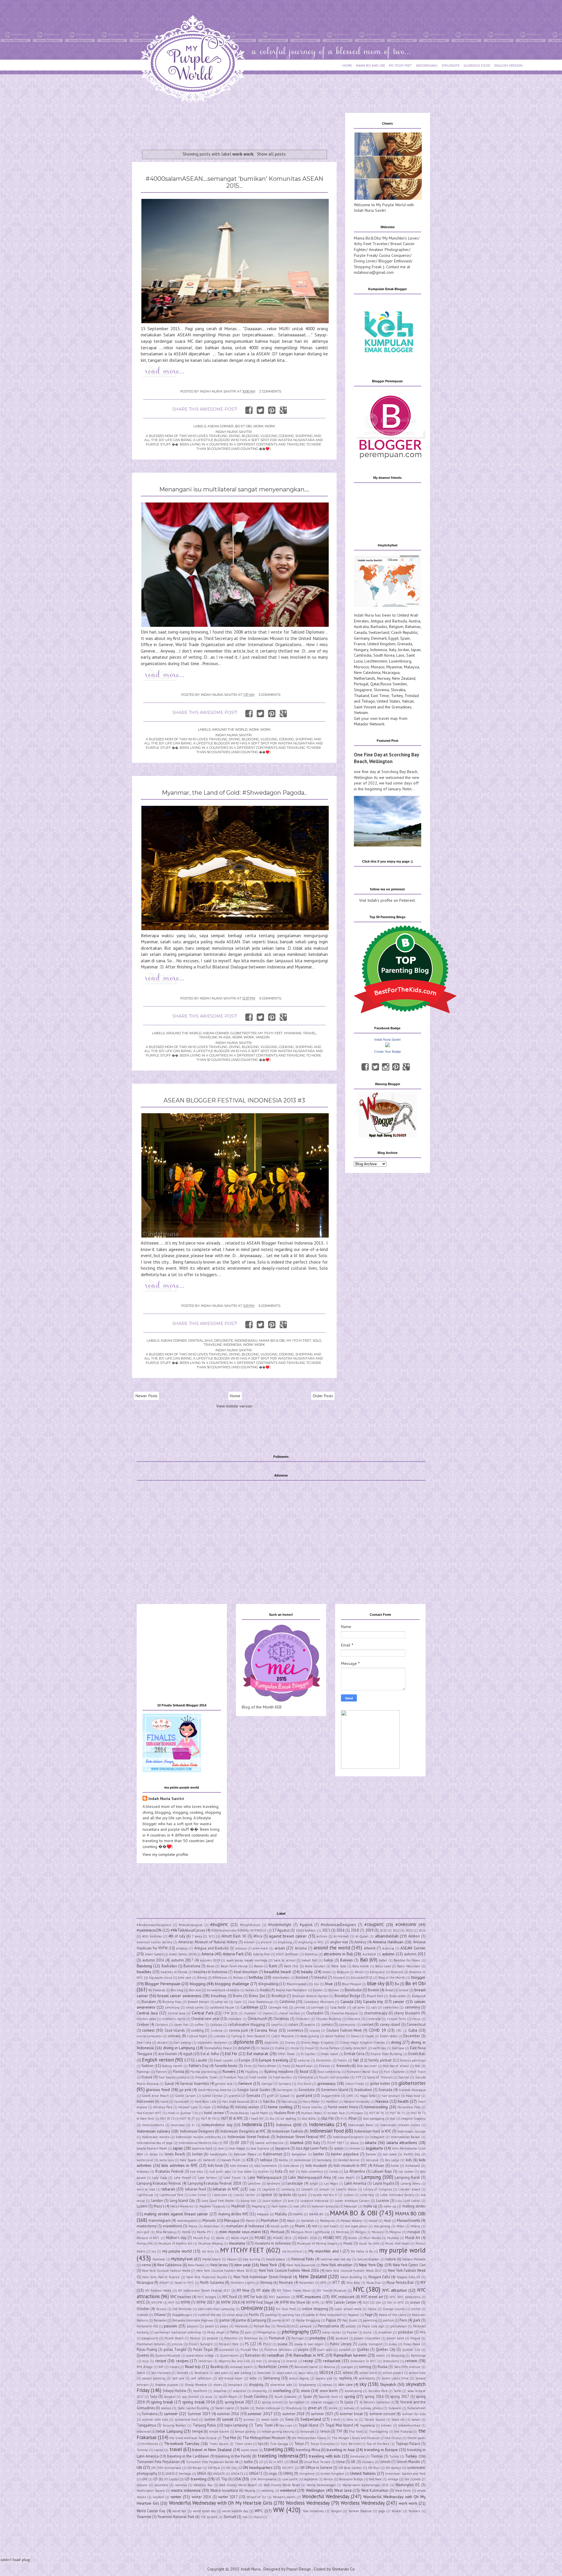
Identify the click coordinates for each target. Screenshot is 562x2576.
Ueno (341, 2462)
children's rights (173, 2019)
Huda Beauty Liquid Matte (249, 2113)
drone (295, 2048)
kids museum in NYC (350, 2165)
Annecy (360, 1942)
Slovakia (398, 690)
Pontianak (277, 2338)
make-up (390, 2206)
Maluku (281, 2214)
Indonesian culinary (154, 2131)
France (360, 644)
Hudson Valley (311, 2113)
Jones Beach (175, 2154)
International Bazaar (405, 2137)
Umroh (385, 2462)
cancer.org (172, 2007)
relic (259, 2361)
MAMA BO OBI (410, 2214)
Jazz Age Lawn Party (312, 2148)
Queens (143, 2355)
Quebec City (386, 2349)
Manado (209, 2220)
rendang (274, 2361)
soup (209, 2397)
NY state (263, 2290)
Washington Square (151, 2491)
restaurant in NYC (363, 2361)
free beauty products (174, 2077)
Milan (401, 2226)
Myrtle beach (212, 2259)
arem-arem (261, 1948)
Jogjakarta (374, 2148)
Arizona (301, 1948)
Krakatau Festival (169, 2171)
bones (250, 1990)
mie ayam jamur (356, 2226)
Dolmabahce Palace (218, 2048)
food (304, 2071)
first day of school (396, 2066)
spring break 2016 (199, 2402)
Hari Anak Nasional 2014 (240, 2102)
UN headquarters (258, 2467)
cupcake (219, 2036)
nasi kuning (251, 2259)
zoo (245, 2517)
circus (416, 2019)
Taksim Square (375, 2420)
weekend (288, 2490)
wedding (268, 2491)
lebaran (168, 2189)
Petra (234, 2332)
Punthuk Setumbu (278, 2350)
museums (237, 2243)
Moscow (395, 2232)
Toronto (142, 2450)
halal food (413, 2096)
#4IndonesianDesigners (154, 1925)
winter (176, 2497)
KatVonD (209, 2160)
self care (178, 2378)
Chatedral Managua (344, 2013)
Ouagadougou (182, 2315)
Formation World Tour (362, 2072)
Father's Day (199, 2066)
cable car (222, 2002)
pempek (306, 2326)
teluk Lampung (169, 2431)
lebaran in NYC (226, 2189)
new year (243, 2265)
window (158, 2497)
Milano (415, 2226)
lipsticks (285, 2195)
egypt (188, 2054)
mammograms (187, 2221)
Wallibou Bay (203, 2485)
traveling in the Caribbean (188, 2456)
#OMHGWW (406, 1925)
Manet (250, 2221)
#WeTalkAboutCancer (188, 1930)
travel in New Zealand (212, 2450)
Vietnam (361, 713)
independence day (217, 2125)
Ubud (294, 2462)
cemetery (412, 2007)
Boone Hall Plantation (291, 1990)
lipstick (267, 2195)
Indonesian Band (361, 2125)
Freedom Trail (233, 2077)
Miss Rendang (166, 2232)
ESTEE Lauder (196, 2060)
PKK (423, 2332)
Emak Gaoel (330, 2054)
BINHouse (220, 1978)
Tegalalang (367, 2425)
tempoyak (307, 2432)
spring (350, 2396)
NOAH (164, 2283)
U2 (261, 2462)
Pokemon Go (253, 2338)
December (412, 2036)
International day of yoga (155, 2143)
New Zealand (404, 678)
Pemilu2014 (285, 2326)
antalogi (182, 1948)
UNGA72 (256, 2473)
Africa (258, 1936)
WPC (259, 2511)
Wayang (250, 2491)
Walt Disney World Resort (238, 2485)
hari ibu (269, 2101)
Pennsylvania (328, 2326)
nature (391, 2259)
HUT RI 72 (167, 2119)
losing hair (248, 2201)
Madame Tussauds (212, 2206)
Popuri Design (299, 2569)
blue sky (376, 1983)
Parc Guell (349, 2320)
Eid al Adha (210, 2054)
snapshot (239, 2391)
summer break (351, 2414)
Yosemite (144, 2517)
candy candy (195, 2007)
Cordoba (216, 2030)
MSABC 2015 (282, 2238)
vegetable (311, 2479)
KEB (250, 2160)
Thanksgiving (378, 2432)
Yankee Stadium (360, 2511)
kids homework (265, 2166)
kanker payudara (345, 2154)
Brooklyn (279, 1996)
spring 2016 (374, 2396)
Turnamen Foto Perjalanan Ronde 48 (212, 2462)
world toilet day (204, 2511)
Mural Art (413, 2238)
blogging (198, 1984)
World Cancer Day (151, 2511)
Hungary (361, 650)
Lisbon (349, 2195)
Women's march (284, 2497)
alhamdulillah (387, 1936)
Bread (389, 1990)
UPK (145, 2479)
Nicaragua (391, 672)
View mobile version (234, 1406)
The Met (229, 2438)
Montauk (277, 2232)
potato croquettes (367, 2338)
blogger (418, 1977)
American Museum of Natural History (208, 1942)
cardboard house (222, 2007)
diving (396, 2042)
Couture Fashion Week (344, 2030)
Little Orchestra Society (397, 2195)
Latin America (355, 2183)
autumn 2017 (182, 1960)
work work (264, 426)
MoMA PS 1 (205, 2232)
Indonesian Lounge (411, 2131)
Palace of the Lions (392, 2315)
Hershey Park (163, 2107)
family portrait (380, 2060)
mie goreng (382, 2226)
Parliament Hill (147, 2326)
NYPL (316, 2303)
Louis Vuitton (272, 2201)
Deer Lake (144, 2042)
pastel (209, 2326)
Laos (400, 655)
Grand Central (212, 2096)
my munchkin (292, 2251)
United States (388, 701)
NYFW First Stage (260, 2302)
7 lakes (197, 1936)
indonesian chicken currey (400, 2125)
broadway (219, 1996)
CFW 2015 (230, 2013)
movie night (240, 2238)
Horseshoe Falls (409, 2107)
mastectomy (147, 2226)
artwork (370, 1948)
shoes (218, 2385)
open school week (348, 2309)
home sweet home (343, 2107)
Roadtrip (217, 2367)
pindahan (385, 2332)
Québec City (411, 2350)
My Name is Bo (362, 2251)
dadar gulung (310, 2036)
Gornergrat (285, 2090)
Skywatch (388, 2384)
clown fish (181, 2025)
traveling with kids (325, 2456)
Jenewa (355, 2148)
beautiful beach (278, 1972)
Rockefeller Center (273, 2367)
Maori (291, 2221)
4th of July (177, 1936)
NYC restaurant (343, 2297)
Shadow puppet (167, 2385)
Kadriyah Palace (245, 2154)
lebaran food (196, 2189)
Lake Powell (183, 2178)
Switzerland (379, 632)
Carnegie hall (278, 2007)
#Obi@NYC (374, 1925)
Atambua (311, 1954)
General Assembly (195, 2083)
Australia (361, 627)
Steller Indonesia (268, 2408)
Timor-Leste (243, 2444)
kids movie (291, 2166)
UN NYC (288, 2468)
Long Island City (183, 2200)
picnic (368, 2332)
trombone (358, 2456)
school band (368, 2373)
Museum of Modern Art (175, 2243)
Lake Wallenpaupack (264, 2177)
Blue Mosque (352, 1984)
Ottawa (160, 2315)
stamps (166, 2408)
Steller (245, 2408)
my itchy (208, 2251)
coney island (390, 2024)
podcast (213, 2338)
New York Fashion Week (407, 2270)
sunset (228, 2419)
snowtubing (353, 2391)
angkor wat (339, 1942)
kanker (319, 2154)
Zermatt (230, 2517)
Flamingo (143, 2072)
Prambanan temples (151, 2344)
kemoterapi (303, 2160)
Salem (141, 2373)
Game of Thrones (380, 2077)
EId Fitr (231, 2054)
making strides (414, 2206)
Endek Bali (417, 2054)
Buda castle (397, 1996)
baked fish (309, 1960)
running (365, 2367)
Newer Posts (147, 1396)
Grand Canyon (185, 2096)
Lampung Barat (407, 2177)
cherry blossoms (407, 2013)
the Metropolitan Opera (309, 2438)
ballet (383, 1960)
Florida (179, 2071)
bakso (328, 1960)
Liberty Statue (346, 2189)
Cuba (413, 2030)
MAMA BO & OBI (272, 1341)
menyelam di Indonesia (245, 2226)
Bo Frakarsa (157, 1990)
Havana (382, 2101)
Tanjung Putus (204, 2425)
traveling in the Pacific (233, 2456)
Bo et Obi (243, 426)
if (341, 2119)
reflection (205, 2361)
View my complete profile (165, 1854)
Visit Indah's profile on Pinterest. (387, 900)
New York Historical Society (207, 2277)
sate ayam (221, 2373)
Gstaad (285, 2096)
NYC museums (309, 2297)
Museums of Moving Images (317, 2243)
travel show (249, 2450)
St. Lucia (346, 2402)
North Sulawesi (212, 2282)
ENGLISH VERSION (508, 65)
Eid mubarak (257, 2054)
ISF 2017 (242, 2143)
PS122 (267, 2344)
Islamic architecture (269, 2143)
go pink (185, 2090)
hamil (164, 2102)
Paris (403, 2320)
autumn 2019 (210, 1960)
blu (317, 1984)
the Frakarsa (403, 2432)
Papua (331, 2320)
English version (158, 2060)
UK (353, 2462)
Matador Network (369, 724)
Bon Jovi (195, 1990)
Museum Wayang (211, 2243)
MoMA (186, 2232)
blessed (302, 1977)
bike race (185, 1978)
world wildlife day (235, 2511)
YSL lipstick (209, 2517)
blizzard (339, 1978)
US (156, 2479)
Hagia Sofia (368, 2096)
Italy (392, 650)
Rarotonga (418, 2355)
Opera (372, 2309)
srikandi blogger (322, 2402)
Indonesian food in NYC (373, 2131)
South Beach (228, 2397)
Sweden (400, 684)
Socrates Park (378, 2391)
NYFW (185, 2302)
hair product (391, 2096)
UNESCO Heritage (178, 2474)
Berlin (359, 1972)
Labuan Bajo (382, 2171)
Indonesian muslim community (199, 2137)
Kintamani (413, 2166)
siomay (327, 2385)
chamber (250, 2013)
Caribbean (250, 2007)
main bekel (279, 2206)
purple (303, 2349)
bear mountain (246, 1972)
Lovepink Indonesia (315, 2201)
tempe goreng (245, 2432)
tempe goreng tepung (278, 2432)
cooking (197, 2030)
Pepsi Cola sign (373, 2326)
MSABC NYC (332, 2238)
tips (261, 2443)
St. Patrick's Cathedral (375, 2402)
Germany (362, 638)
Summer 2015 (199, 2414)
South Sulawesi (286, 2397)
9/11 (212, 1936)
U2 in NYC (276, 2462)
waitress (181, 2485)
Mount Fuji (201, 2238)
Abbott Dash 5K (234, 1936)
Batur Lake (383, 1966)
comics (327, 2024)
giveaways (327, 2083)
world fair (179, 2511)
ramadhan (275, 2355)
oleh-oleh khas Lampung (216, 2309)
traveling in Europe (381, 2450)
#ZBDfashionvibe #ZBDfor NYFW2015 (239, 1930)
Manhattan (270, 2220)
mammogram (160, 2220)
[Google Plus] (406, 1067)
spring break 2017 (239, 2402)
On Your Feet (286, 2309)
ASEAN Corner (221, 426)
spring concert (272, 2402)
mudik (353, 2238)
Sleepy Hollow (175, 2391)
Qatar (375, 684)
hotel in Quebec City (183, 2113)
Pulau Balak (412, 2344)
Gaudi (169, 2083)
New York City (371, 2265)
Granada (385, 2090)
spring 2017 (400, 2396)
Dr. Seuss (263, 2048)
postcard (342, 2338)
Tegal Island (308, 2425)
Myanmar (293, 1033)
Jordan (403, 650)
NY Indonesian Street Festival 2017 (204, 2291)
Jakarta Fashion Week (152, 2148)
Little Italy (367, 2195)
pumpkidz (227, 2350)
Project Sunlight (201, 2344)
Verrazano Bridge (351, 2479)
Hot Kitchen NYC (149, 2113)
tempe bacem (219, 2432)
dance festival (335, 2036)
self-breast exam (230, 2378)
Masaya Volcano (352, 2221)
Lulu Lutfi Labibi (408, 2201)
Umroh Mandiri (408, 2462)
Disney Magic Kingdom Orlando (362, 2042)
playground (150, 2338)
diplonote (224, 1341)
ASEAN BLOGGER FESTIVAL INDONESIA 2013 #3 (234, 1100)
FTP (358, 2077)
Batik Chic (291, 1966)
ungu (273, 2473)
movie (220, 2238)
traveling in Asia (215, 1037)
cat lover (359, 2007)
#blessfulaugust (191, 1925)
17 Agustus (281, 1930)
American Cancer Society (155, 1942)
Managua (232, 2220)
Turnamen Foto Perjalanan (158, 2462)
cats (374, 2007)
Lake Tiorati (232, 2178)
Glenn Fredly (355, 2084)
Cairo (238, 2002)
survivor (249, 2420)
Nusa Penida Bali (400, 2282)
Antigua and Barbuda (389, 621)
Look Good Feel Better (218, 2201)
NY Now (243, 2290)
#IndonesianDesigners (338, 1925)
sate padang (243, 2373)
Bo (397, 1984)
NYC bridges (207, 2297)
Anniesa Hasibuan (388, 1942)
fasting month (172, 2066)
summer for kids (414, 2414)
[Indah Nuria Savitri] (388, 1046)
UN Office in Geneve (316, 2467)
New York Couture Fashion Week (166, 2271)
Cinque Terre (396, 2019)
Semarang (271, 2378)
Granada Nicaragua (412, 2090)
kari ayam (390, 2154)
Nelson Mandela (414, 2259)
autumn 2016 (153, 1960)
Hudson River (285, 2113)
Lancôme (254, 2183)
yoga (382, 2511)
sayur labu (306, 2373)
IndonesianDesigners (348, 2137)
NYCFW (157, 2303)
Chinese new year (205, 2019)
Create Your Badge (388, 1052)
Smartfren (200, 2391)
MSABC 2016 (307, 2238)
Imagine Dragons (413, 2119)
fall (356, 2060)
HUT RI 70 (377, 2113)
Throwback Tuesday (182, 2443)
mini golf (143, 2232)
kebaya (266, 2160)
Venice (328, 2479)
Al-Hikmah (341, 1936)
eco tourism (168, 2054)
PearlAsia (241, 2326)
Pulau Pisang (147, 2349)
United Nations (363, 2473)
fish (418, 2066)
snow (305, 2391)
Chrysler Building (328, 2019)
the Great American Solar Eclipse (193, 2438)
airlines (322, 1936)
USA (237, 2479)
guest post (304, 2095)
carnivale (317, 2007)
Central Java (201, 1341)
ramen (380, 2355)
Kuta (279, 2171)
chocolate (235, 2019)
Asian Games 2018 (182, 1954)
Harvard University (357, 2102)
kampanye (299, 2154)
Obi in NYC (395, 2303)
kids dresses (239, 2166)
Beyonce (397, 1972)
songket (170, 2397)
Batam (258, 1966)
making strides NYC (233, 2214)
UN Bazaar (195, 2468)
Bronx (238, 1996)
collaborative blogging (246, 2024)
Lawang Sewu (410, 2183)
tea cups (286, 2425)
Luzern (142, 2206)
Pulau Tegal (203, 2349)
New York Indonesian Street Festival (263, 2277)
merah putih (280, 2226)
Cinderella (373, 2019)
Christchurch (257, 2019)
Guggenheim (331, 2096)
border (318, 1990)
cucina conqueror (149, 2036)
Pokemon (231, 2338)
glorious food (158, 2090)
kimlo (395, 2166)
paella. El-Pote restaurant (324, 2315)
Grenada (405, 644)
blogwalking (268, 1984)
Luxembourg (400, 661)
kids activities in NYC (180, 2165)
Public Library (341, 2344)
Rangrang (398, 2355)
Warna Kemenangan (321, 2485)
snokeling (259, 2391)
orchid (416, 2309)
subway (349, 2408)
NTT (336, 2282)
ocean (415, 2302)
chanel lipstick (289, 2013)
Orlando (142, 2315)
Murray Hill (145, 2243)
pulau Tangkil (175, 2349)
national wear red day (336, 2259)
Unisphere (307, 2474)
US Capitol (171, 2479)
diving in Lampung (179, 2048)
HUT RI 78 (208, 2119)
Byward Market (198, 2002)
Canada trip (373, 2002)
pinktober (406, 2332)
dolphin (244, 2048)
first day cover (367, 2066)
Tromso (377, 2456)
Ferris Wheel (267, 2066)
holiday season (247, 2107)
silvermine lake (281, 2385)
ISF (226, 2143)
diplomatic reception (213, 2042)
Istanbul (297, 2143)
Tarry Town (264, 2425)
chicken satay (146, 2019)
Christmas (281, 2019)
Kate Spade (188, 2160)
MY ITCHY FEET (400, 65)
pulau (393, 2344)
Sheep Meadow (196, 2385)
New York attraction (337, 2265)
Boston (373, 1990)
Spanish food (328, 2397)
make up (370, 2206)
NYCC (141, 2302)
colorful (277, 2025)
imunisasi (178, 2125)
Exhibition (324, 2060)
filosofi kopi (304, 2066)
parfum (388, 2320)
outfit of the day (209, 2315)
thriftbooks (150, 2444)
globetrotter (244, 1033)
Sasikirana (201, 2373)
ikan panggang (374, 2119)
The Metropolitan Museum (264, 2438)
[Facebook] (365, 1067)
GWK (350, 2096)
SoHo (397, 2391)
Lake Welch (346, 2178)
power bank (395, 2338)
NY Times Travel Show (294, 2291)
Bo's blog (177, 1990)
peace (224, 2326)
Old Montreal (182, 2309)
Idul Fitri (328, 2118)
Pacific (254, 2315)
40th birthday (152, 1936)
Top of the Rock (378, 2444)
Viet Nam (375, 2479)
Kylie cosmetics (312, 2171)
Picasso (352, 2332)
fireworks (343, 2066)
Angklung (285, 1942)
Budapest (419, 1996)
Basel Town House (234, 1966)
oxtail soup (235, 2315)
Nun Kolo (353, 2283)
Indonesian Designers (197, 2131)
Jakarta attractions (402, 2143)
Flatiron (161, 2072)
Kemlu (283, 2160)
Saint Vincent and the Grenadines (383, 707)
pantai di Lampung (251, 2320)
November (307, 2283)
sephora (345, 2378)
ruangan (347, 2367)
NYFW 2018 (231, 2302)
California (287, 2002)
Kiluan (379, 2165)
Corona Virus (266, 2030)
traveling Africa (308, 2450)
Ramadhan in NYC (309, 2355)
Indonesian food (327, 2131)
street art (315, 2408)
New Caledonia (367, 672)
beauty (307, 1972)
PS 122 (251, 2344)
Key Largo (392, 2160)
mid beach (331, 2226)
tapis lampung (236, 2425)
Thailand (361, 696)
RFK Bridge (145, 2367)
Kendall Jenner (349, 2160)
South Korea (384, 655)
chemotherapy (376, 2013)
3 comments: (270, 695)
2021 (396, 1930)
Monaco (378, 667)
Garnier (404, 2077)
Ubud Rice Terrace (317, 2462)
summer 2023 (322, 2414)
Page (369, 2315)
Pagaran (353, 2315)
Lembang (288, 2189)
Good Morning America (215, 2090)
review (411, 2361)
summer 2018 (293, 2414)
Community (347, 2025)
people (351, 2326)
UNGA (202, 2473)
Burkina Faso (172, 2002)
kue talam (245, 2171)
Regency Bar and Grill (234, 2361)
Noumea (286, 2282)
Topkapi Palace (408, 2443)
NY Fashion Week (158, 2291)
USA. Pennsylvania (263, 2479)
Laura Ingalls (383, 2183)
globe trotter (380, 2083)
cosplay (315, 2030)
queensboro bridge (200, 2355)
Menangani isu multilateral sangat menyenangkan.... (234, 489)
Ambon (414, 1936)
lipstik (302, 2195)
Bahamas (413, 627)
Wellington (315, 2490)
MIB (315, 2226)
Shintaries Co (343, 2569)
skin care (346, 2384)
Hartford (332, 2102)
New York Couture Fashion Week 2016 (289, 2270)
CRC (399, 2030)
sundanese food (186, 2420)
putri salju (325, 2350)
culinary (174, 2036)
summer (171, 2414)
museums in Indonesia (273, 2243)
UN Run (374, 2468)
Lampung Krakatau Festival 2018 (214, 2183)
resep (308, 2361)
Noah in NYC (184, 2283)
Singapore (363, 690)
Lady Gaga (160, 2178)
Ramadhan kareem (350, 2355)
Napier (232, 2259)
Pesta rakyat (216, 2332)
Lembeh (307, 2189)
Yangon (263, 1037)
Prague (415, 2338)
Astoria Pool (262, 1954)
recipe (161, 2361)
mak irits (299, 2206)
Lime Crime (198, 2195)
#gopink (306, 1925)
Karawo (371, 2154)
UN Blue (214, 2468)
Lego (252, 2189)
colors (293, 2024)
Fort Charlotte (394, 2072)
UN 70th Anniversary (166, 2468)
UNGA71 (237, 2474)
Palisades (160, 2320)
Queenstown (229, 2355)
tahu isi (352, 2420)
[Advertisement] (239, 126)
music (348, 2243)
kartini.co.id (145, 2160)
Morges (360, 2232)
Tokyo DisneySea (322, 2444)
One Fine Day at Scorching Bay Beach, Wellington (386, 758)
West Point (403, 2491)
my (154, 2251)
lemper (324, 2189)
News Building (351, 2277)
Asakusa (388, 1948)
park (417, 2320)
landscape (295, 2183)
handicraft (181, 2102)
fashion (148, 2066)
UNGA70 (219, 2474)
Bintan (238, 1978)
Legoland (269, 2189)
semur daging (299, 2378)
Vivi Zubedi (412, 2479)
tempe (198, 2431)
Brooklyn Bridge (347, 1996)
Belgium (396, 627)
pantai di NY (281, 2320)
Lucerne (383, 2200)
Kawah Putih (231, 2160)
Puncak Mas (249, 2350)
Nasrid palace (276, 2259)
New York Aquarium (301, 2265)
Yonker (396, 2511)
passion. (193, 2326)
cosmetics (295, 2030)
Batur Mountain (409, 1966)
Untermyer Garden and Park (405, 2474)
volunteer (161, 2485)
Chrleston (303, 2019)
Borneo (334, 1990)
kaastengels (218, 2154)
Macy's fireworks (182, 2206)
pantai (225, 2320)
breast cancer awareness (179, 1996)
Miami (300, 2226)
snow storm (329, 2391)
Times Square (219, 2444)
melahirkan (211, 2226)
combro (310, 2025)
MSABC (260, 2238)
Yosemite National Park (176, 2517)
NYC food (230, 2297)
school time (417, 2373)
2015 (326, 1930)
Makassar (351, 2206)
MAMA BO (317, 2214)
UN (139, 2467)
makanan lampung (325, 2206)
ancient (266, 1942)
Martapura (327, 2221)
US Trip (222, 2479)
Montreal (342, 2232)
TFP (339, 2431)
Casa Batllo (338, 2007)
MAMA (298, 2214)
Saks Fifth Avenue (407, 2367)
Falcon (342, 2060)
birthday (256, 1977)
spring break (162, 2402)
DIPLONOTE (451, 65)
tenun (325, 2431)
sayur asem (285, 2373)
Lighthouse (145, 2195)
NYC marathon (280, 2297)
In (193, 2125)
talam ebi (398, 2420)
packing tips (291, 2315)
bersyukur (377, 1972)
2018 (355, 1930)
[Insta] (386, 1067)
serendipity (367, 2378)
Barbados (379, 627)
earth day (379, 2048)
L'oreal (334, 2171)
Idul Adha (309, 2119)
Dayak (370, 2036)
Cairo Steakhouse (261, 2002)
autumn (388, 1954)
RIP (161, 2367)
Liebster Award (409, 2189)
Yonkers (414, 2511)
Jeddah (339, 2148)
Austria (414, 621)
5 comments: (270, 998)
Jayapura (282, 2148)
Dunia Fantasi (330, 2048)
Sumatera (150, 2414)
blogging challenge (232, 1984)
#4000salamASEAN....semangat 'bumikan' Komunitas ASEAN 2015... (234, 182)
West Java (343, 2490)
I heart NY (256, 2119)
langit (314, 2183)
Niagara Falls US (409, 2277)
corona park (239, 2030)
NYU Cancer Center (341, 2302)
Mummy (393, 2238)
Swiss (289, 2419)
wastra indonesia (186, 2490)
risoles (174, 2367)
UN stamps (393, 2468)
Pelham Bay (262, 2326)
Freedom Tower (206, 2077)
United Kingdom (381, 644)
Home (235, 1396)
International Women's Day (198, 2143)
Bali (364, 1960)
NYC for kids (253, 2297)
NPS (323, 2283)
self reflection (201, 2378)
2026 (422, 1930)
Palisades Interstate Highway (193, 2320)
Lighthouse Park (172, 2195)
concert (367, 2024)
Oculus (161, 2309)
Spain (405, 638)
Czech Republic (404, 632)
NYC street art (372, 2297)
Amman (249, 1942)
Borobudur (353, 1990)
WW (279, 2510)
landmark (274, 2183)
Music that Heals (397, 2243)
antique (241, 1948)
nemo (146, 2265)
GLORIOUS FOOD (477, 65)
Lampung (371, 2177)
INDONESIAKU (427, 65)
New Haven (196, 2265)
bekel (327, 1972)
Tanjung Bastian (174, 2425)
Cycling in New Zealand (248, 2036)
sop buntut (190, 2397)
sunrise (210, 2419)
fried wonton (282, 2077)
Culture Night (197, 2036)
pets (248, 2332)
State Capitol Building (193, 2408)
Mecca (193, 2226)
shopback (235, 2385)
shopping (256, 2384)
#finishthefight (280, 1925)
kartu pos (167, 2160)
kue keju (197, 2171)
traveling (273, 2449)
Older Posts (323, 1396)
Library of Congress (378, 2189)
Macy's (159, 2206)
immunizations (153, 2125)
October (143, 2309)
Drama (280, 2048)
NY (423, 2282)
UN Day (231, 2468)
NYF (171, 2303)
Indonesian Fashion (288, 2131)
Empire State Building (386, 2054)
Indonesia (378, 650)
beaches (144, 1972)
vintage (393, 2479)
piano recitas (331, 2332)
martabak (307, 2221)
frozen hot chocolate (334, 2077)
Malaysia (412, 667)
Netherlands (365, 678)
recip (145, 2361)
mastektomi (173, 2226)
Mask (387, 2221)
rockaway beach (241, 2367)
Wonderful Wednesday (326, 2496)
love (291, 2201)
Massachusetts (408, 2220)
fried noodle (258, 2077)
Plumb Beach (174, 2338)
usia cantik (290, 2479)
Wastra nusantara (224, 2490)
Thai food (355, 2432)
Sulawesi (395, 2408)
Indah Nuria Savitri (387, 1040)
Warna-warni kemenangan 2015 (366, 2485)
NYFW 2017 (206, 2302)
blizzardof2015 (361, 1978)
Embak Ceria (354, 2054)
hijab (207, 2107)
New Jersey (219, 2265)
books (265, 1990)
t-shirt (336, 2420)
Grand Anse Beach (155, 2096)
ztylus (258, 2517)
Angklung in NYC (311, 1942)
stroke (333, 2408)
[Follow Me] (375, 1067)
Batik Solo (339, 1966)
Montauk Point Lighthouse (311, 2232)
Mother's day (176, 2238)
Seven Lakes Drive (395, 2378)
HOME (347, 65)
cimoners (353, 2019)
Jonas (154, 2154)
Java (221, 2148)
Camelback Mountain (319, 2002)
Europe (245, 2060)
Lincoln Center (244, 2195)
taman (416, 2420)
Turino (394, 2456)
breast (404, 1990)
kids (409, 2160)
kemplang (324, 2160)
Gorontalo (307, 2090)
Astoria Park (233, 1954)
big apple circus (161, 1978)
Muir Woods (372, 2238)
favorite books (226, 2066)
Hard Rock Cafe (205, 2102)
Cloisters (161, 2025)
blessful (321, 1977)
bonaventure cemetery (223, 1990)
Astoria (207, 1954)
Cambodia (363, 655)
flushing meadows (279, 2071)
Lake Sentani (207, 2178)
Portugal (361, 684)
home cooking (280, 2107)
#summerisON (149, 1930)
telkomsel (144, 2432)
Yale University (313, 2511)
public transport (370, 2344)
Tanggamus (146, 2425)
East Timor (380, 696)
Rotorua (329, 2367)
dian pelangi (183, 2042)
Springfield (297, 2402)
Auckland (369, 1954)
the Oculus (394, 2438)
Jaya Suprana (260, 2148)
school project (393, 2373)
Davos (355, 2036)
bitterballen (281, 1978)
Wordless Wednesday (308, 2503)
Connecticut (416, 2024)
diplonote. (272, 2042)
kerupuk (372, 2160)
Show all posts (271, 154)
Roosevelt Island (306, 2367)
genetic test (224, 2084)
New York (269, 2265)
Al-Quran (362, 1936)
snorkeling (282, 2391)
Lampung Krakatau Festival (159, 2183)
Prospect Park (229, 2344)
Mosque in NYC (148, 2238)
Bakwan (347, 1960)
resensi (292, 2361)
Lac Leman (406, 2171)
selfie (253, 2378)
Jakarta (371, 2143)
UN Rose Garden (350, 2468)
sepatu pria (324, 2378)
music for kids (369, 2243)
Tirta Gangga (279, 2444)
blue (329, 1984)
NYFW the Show (292, 2302)
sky (363, 2384)
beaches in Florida (174, 1972)
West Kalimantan (375, 2490)
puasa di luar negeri (309, 2344)
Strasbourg (294, 2408)
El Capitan (308, 2054)
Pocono (195, 2338)
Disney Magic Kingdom (317, 2042)
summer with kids (155, 2420)
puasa (283, 2344)
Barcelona (192, 1966)
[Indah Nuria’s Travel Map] (388, 605)
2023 (409, 1930)
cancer (399, 2002)
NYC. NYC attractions (405, 2297)
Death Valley (389, 2036)
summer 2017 (260, 2414)
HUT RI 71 (397, 2113)
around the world (230, 729)
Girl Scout (304, 2084)
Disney (290, 2042)
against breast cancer (288, 1936)
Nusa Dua (374, 2283)
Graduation (363, 2090)
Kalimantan (273, 2154)
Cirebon (143, 2024)
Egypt (393, 638)
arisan (280, 1948)
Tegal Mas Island (339, 2425)
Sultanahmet (416, 2408)
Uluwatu (368, 2462)
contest (148, 2030)
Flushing (252, 2072)
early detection (356, 2048)
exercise (304, 2060)
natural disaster (368, 2259)
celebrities (391, 2007)
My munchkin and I (325, 2251)
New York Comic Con (409, 2265)
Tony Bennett (350, 2444)
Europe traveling (274, 2060)
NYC (359, 2289)
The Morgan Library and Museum (356, 2438)
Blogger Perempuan (163, 1984)
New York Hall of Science (161, 2277)
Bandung (144, 1966)
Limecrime (220, 2195)
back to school (285, 1960)
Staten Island (225, 2408)
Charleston (315, 2013)
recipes (182, 2361)
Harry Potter (311, 2102)
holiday (223, 2107)
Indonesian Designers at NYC (243, 2131)
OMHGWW (252, 2308)
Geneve (245, 2083)
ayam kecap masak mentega (247, 1960)
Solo (317, 1341)
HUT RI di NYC (232, 2118)
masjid (373, 2221)
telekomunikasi (409, 2425)
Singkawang (307, 2385)
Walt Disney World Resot (282, 2485)
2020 (383, 1930)
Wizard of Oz (256, 2497)
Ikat (393, 2119)
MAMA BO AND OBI (370, 65)
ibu (272, 2119)
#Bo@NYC (219, 1925)
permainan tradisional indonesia (178, 2332)
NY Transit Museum (332, 2291)
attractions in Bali (338, 1954)
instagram (377, 2137)
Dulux (309, 2048)
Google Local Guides (254, 2090)
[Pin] (396, 1067)
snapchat (220, 2391)
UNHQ (288, 2473)
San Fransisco (161, 2373)
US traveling (196, 2479)
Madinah (238, 2206)
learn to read (146, 2189)
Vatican (408, 701)
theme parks (417, 2438)
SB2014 (326, 2372)
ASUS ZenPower (287, 1954)
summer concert (382, 2414)
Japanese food (202, 2148)
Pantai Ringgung (308, 2320)
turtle (249, 2462)
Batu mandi (361, 1966)
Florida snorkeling (203, 2072)
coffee (199, 2025)
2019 (369, 1930)
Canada (360, 632)
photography (295, 2332)
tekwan (386, 2425)
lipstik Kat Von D (325, 2195)
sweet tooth (270, 2420)
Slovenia (381, 690)
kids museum (316, 2165)
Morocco (361, 667)
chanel (268, 2013)
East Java (398, 2048)
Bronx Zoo (257, 1996)
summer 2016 (228, 2414)
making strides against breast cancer (176, 2214)
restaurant (332, 2361)
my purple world (177, 2251)
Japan (416, 650)
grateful (235, 2096)
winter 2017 (228, 2497)
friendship (306, 2077)
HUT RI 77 (188, 2119)
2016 (340, 1930)
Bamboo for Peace (407, 1960)
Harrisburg (289, 2102)
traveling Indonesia (223, 1345)
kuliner (263, 2171)
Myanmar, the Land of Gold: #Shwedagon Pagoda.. (234, 793)
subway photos (371, 2408)
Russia (387, 684)
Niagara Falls (379, 2277)
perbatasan (399, 2326)
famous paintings (413, 2060)
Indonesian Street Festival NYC (301, 2137)
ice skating (288, 2119)
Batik (273, 1966)
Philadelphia (267, 2332)
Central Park (203, 2013)
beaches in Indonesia (210, 1972)
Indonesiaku (246, 1341)
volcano (142, 2485)
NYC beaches (181, 2297)
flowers (229, 2071)
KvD (292, 2171)
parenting (370, 2320)
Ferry (286, 2066)
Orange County (394, 2309)
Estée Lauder (223, 2060)
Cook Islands (175, 2030)
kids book (215, 2165)
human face (336, 2113)
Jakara (354, 2143)
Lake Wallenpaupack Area (310, 2177)
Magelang (259, 2206)
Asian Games (154, 1954)
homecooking (376, 2107)
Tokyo (299, 2443)
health (403, 2101)
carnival (300, 2007)
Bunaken (149, 2002)
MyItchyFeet (182, 2259)
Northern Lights (243, 2283)
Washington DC (408, 2485)
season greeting (154, 2378)
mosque (414, 2232)
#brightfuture (250, 1925)
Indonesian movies (156, 2137)
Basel (210, 1966)
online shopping (315, 2309)
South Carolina (256, 2396)
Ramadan (253, 2355)
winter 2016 (202, 2497)
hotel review (214, 2113)
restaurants (391, 2361)
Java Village (237, 2148)
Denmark (379, 638)
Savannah (264, 2373)
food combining (329, 2072)
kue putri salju (221, 2171)
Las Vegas (331, 2183)
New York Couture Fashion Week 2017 (354, 2271)
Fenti (248, 2066)
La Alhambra (355, 2171)
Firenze (325, 2066)
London (157, 2200)
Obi (378, 2303)
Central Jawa (177, 2013)
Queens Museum (168, 2355)
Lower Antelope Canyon (352, 2201)
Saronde (182, 2373)
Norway (384, 678)
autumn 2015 (415, 1954)
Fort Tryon (418, 2072)
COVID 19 (377, 2030)
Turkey (397, 696)
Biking (202, 1978)
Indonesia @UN (289, 2125)
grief (270, 2096)
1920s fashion (306, 1930)
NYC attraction (395, 2290)
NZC (366, 2303)
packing (271, 2315)
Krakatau (143, 2171)
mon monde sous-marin (240, 2232)
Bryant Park (375, 1996)
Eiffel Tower (286, 2054)
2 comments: (270, 391)
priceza (177, 2344)
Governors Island (334, 2090)
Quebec (363, 2349)
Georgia (267, 2084)
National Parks (303, 2259)
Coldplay (216, 2025)
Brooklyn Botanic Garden (310, 1996)
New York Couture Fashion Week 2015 (225, 2271)
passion (171, 2326)
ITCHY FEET (335, 2143)
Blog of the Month (392, 1978)
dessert (162, 2042)
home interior (312, 2107)
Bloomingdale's (297, 1984)
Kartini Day (412, 2154)
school (348, 2372)
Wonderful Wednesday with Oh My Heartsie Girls (221, 2503)
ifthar (353, 2118)
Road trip (193, 2367)
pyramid (345, 2350)
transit (159, 2450)
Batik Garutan (315, 1966)
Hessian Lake (188, 2107)
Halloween (145, 2101)
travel (309, 1033)
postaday (318, 2338)
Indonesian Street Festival (249, 2137)
